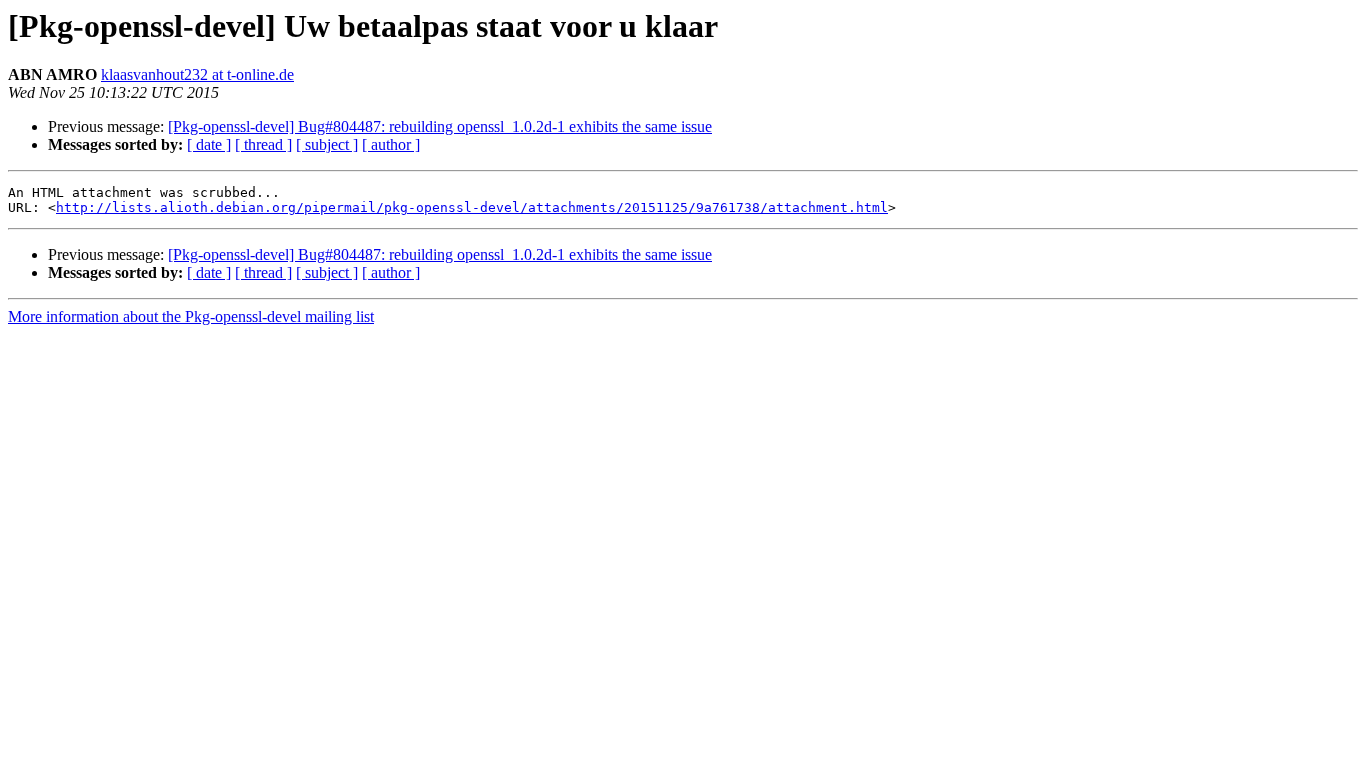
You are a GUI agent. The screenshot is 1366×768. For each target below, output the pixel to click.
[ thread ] (263, 144)
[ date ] (209, 144)
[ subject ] (327, 144)
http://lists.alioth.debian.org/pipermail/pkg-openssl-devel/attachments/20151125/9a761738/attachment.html (472, 207)
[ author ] (391, 144)
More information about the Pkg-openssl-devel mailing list (191, 316)
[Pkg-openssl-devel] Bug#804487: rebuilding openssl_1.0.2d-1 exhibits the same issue (440, 126)
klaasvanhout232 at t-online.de (197, 74)
